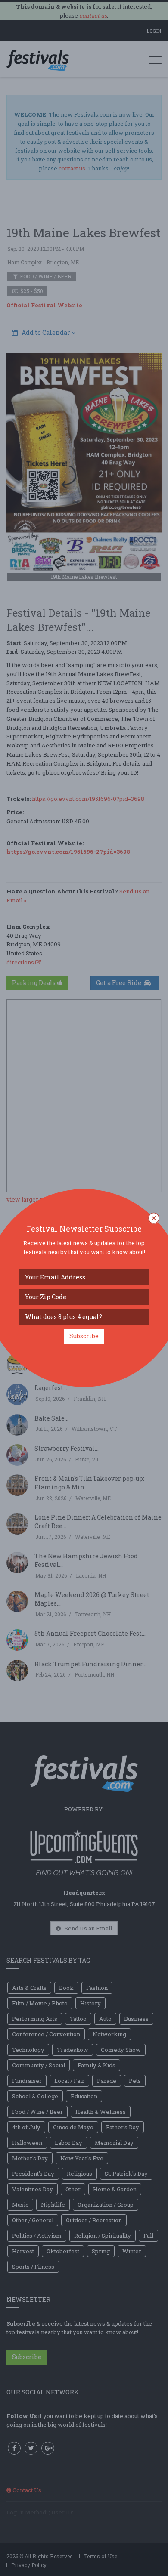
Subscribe (84, 1336)
